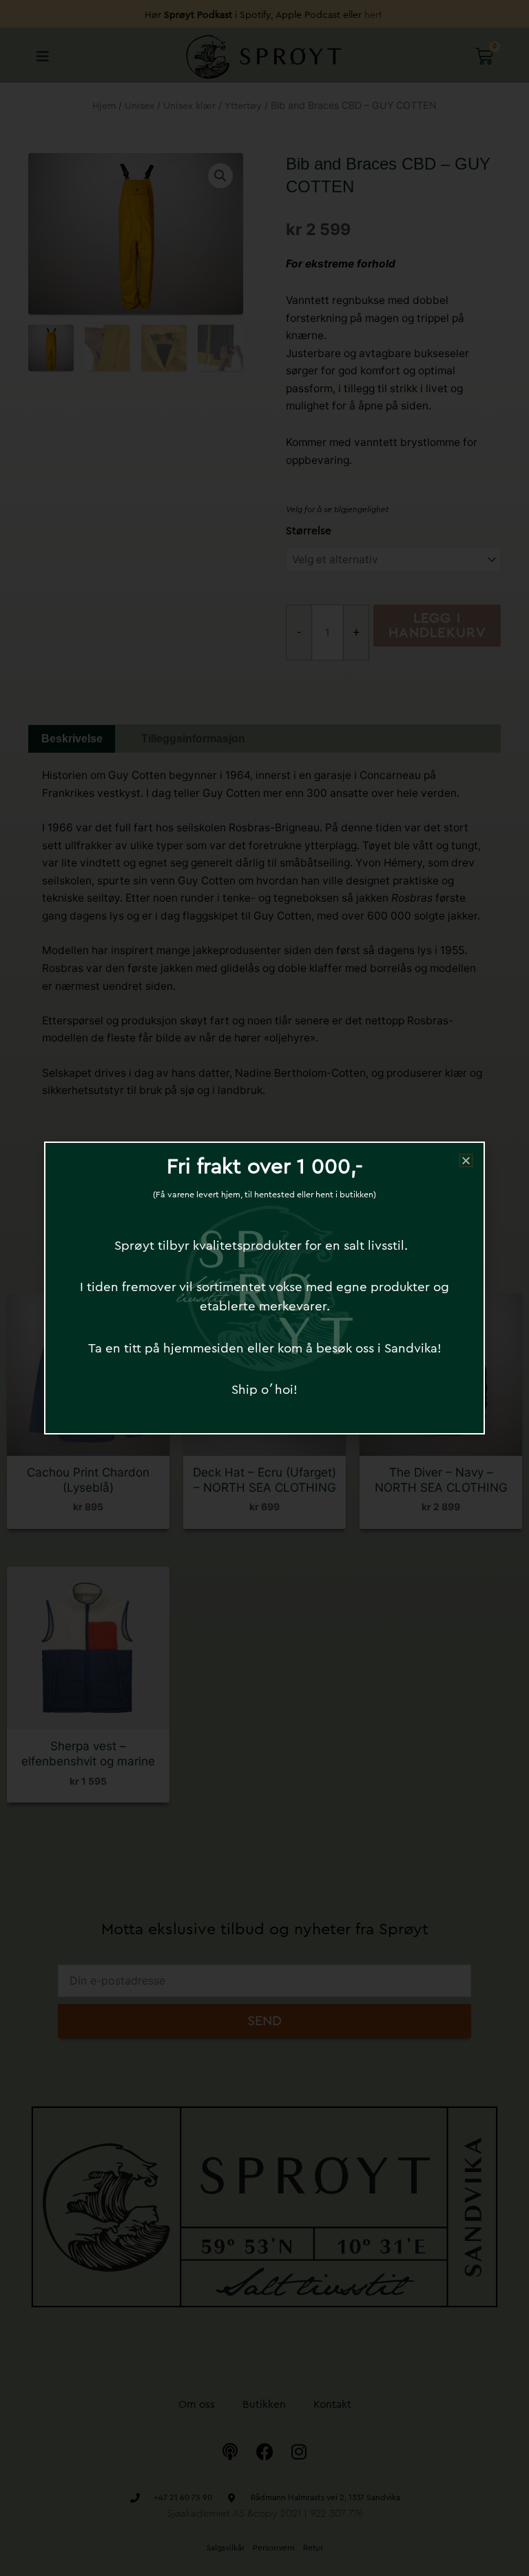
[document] (264, 1288)
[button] (466, 1160)
